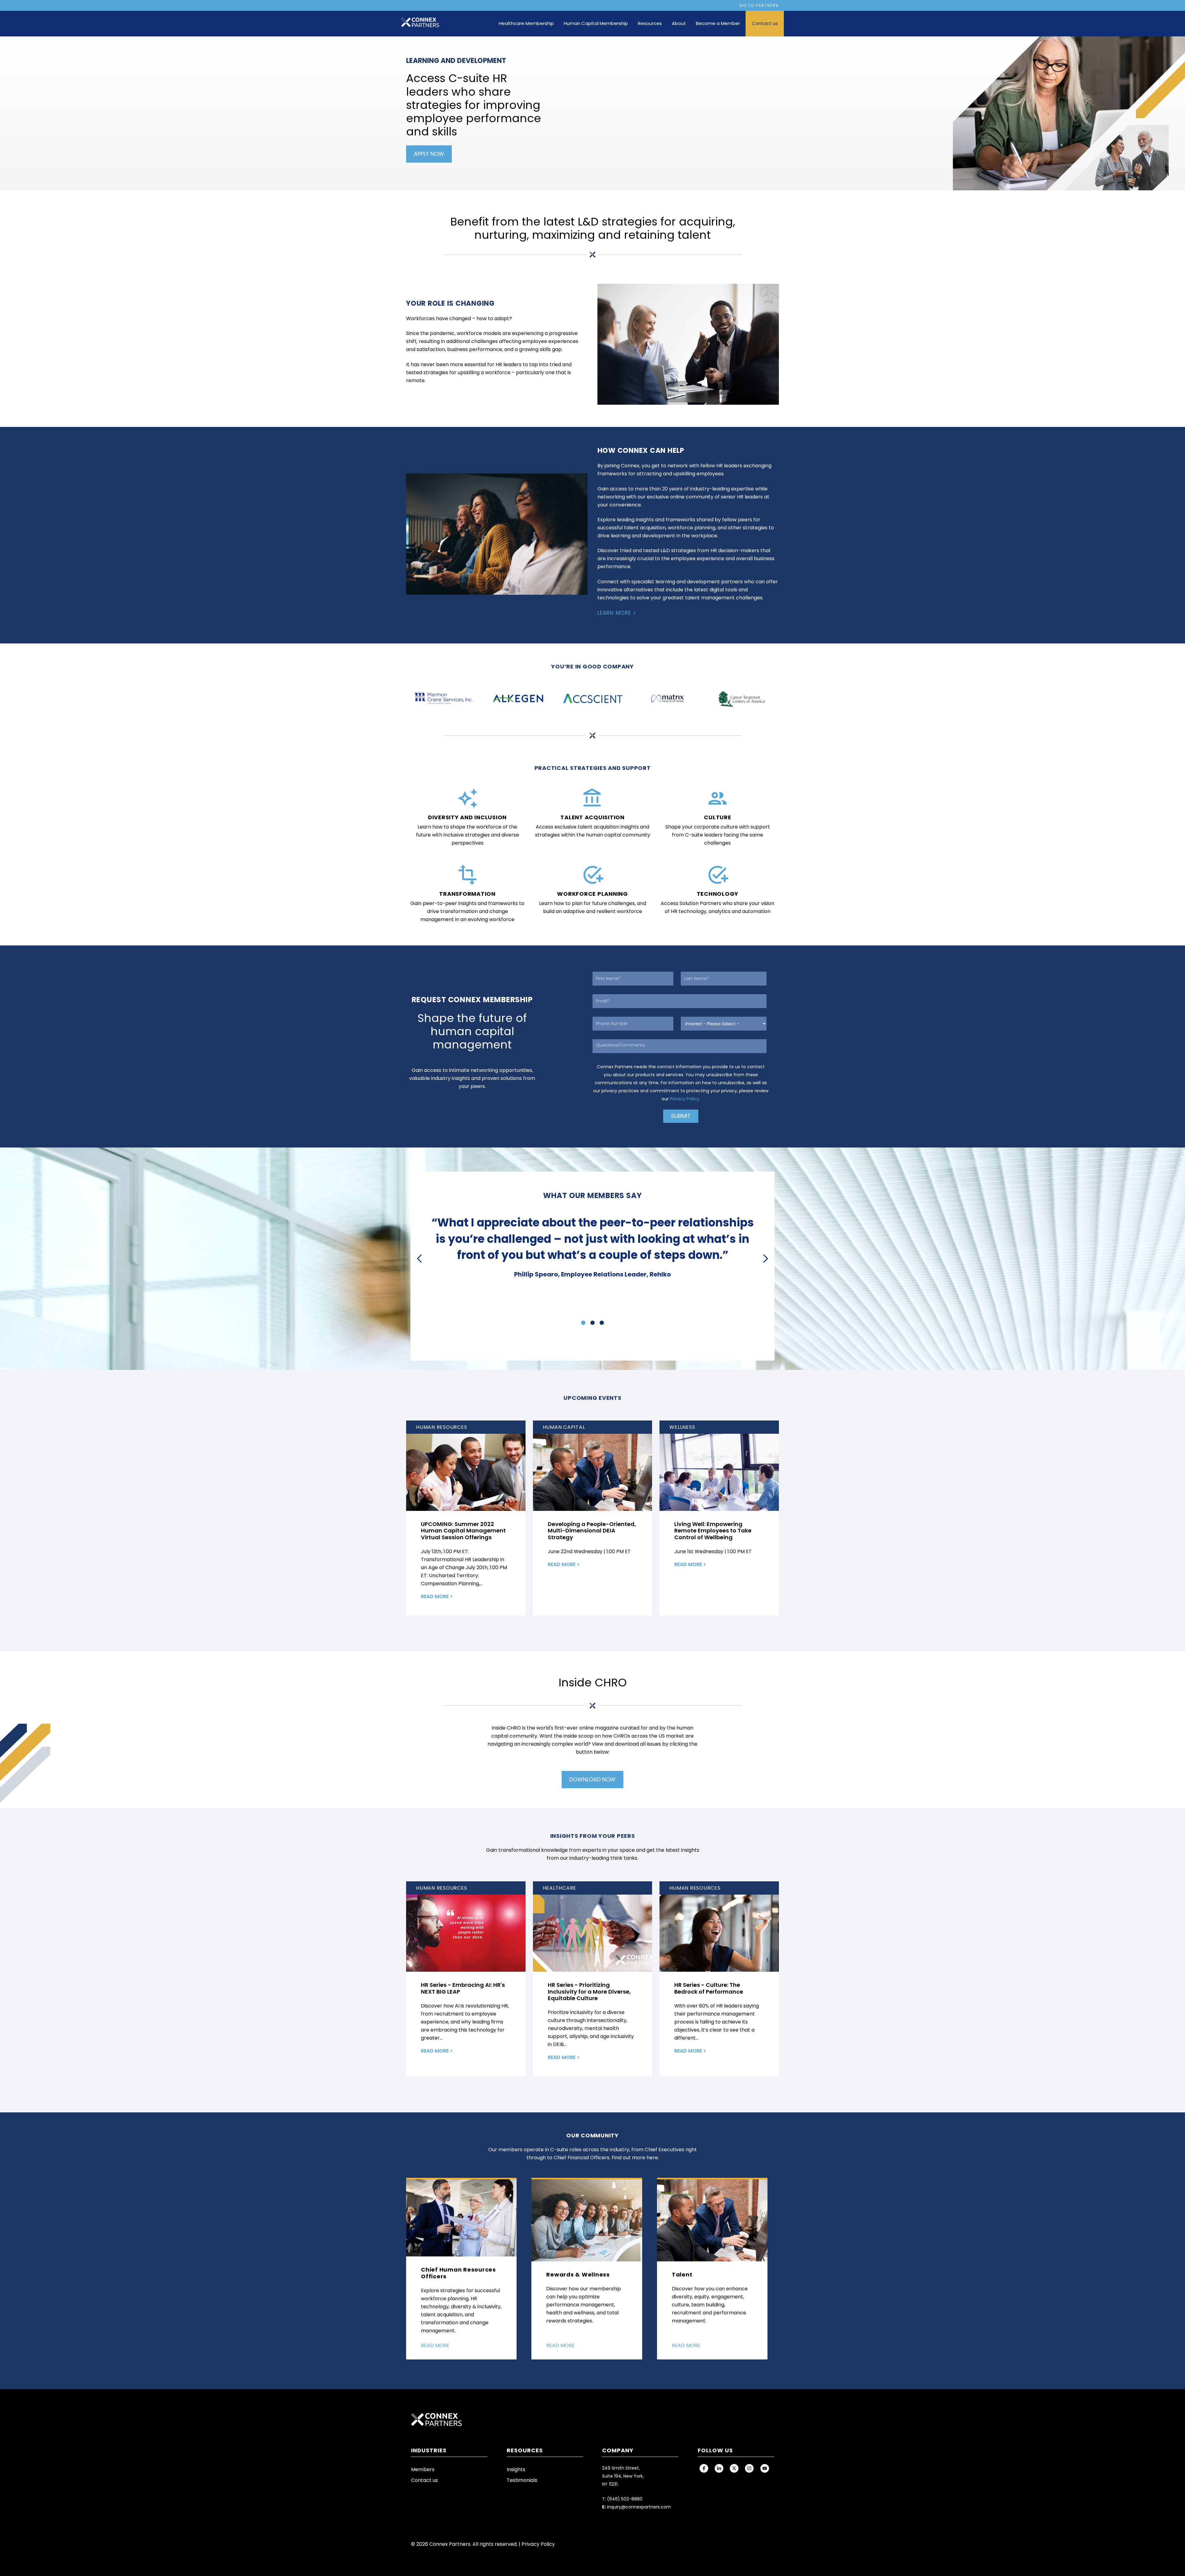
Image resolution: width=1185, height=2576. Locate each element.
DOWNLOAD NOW (592, 1779)
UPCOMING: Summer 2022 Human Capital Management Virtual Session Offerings (463, 1531)
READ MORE (435, 2345)
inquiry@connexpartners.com (639, 2507)
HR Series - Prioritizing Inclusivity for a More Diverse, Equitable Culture (589, 1991)
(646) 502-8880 (625, 2499)
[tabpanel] (592, 1247)
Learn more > (617, 613)
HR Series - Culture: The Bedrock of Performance (709, 1988)
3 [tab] (602, 1323)
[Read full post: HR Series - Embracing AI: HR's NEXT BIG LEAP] (466, 1933)
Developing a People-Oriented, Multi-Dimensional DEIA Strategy (592, 1531)
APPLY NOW (429, 154)
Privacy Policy (684, 1099)
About (679, 23)
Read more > (437, 1596)
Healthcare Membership (526, 23)
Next (765, 1259)
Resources (650, 23)
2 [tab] (592, 1323)
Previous (420, 1259)
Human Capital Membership (596, 23)
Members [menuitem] (423, 2469)
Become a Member (718, 23)
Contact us (765, 23)
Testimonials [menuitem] (522, 2480)
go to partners (759, 5)
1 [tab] (583, 1323)
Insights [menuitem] (516, 2469)
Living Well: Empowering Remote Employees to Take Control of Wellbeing (713, 1531)
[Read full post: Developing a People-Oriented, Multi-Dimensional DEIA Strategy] (593, 1472)
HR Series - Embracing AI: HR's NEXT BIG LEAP (463, 1988)
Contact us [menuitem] (424, 2480)
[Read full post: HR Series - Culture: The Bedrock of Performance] (719, 1933)
